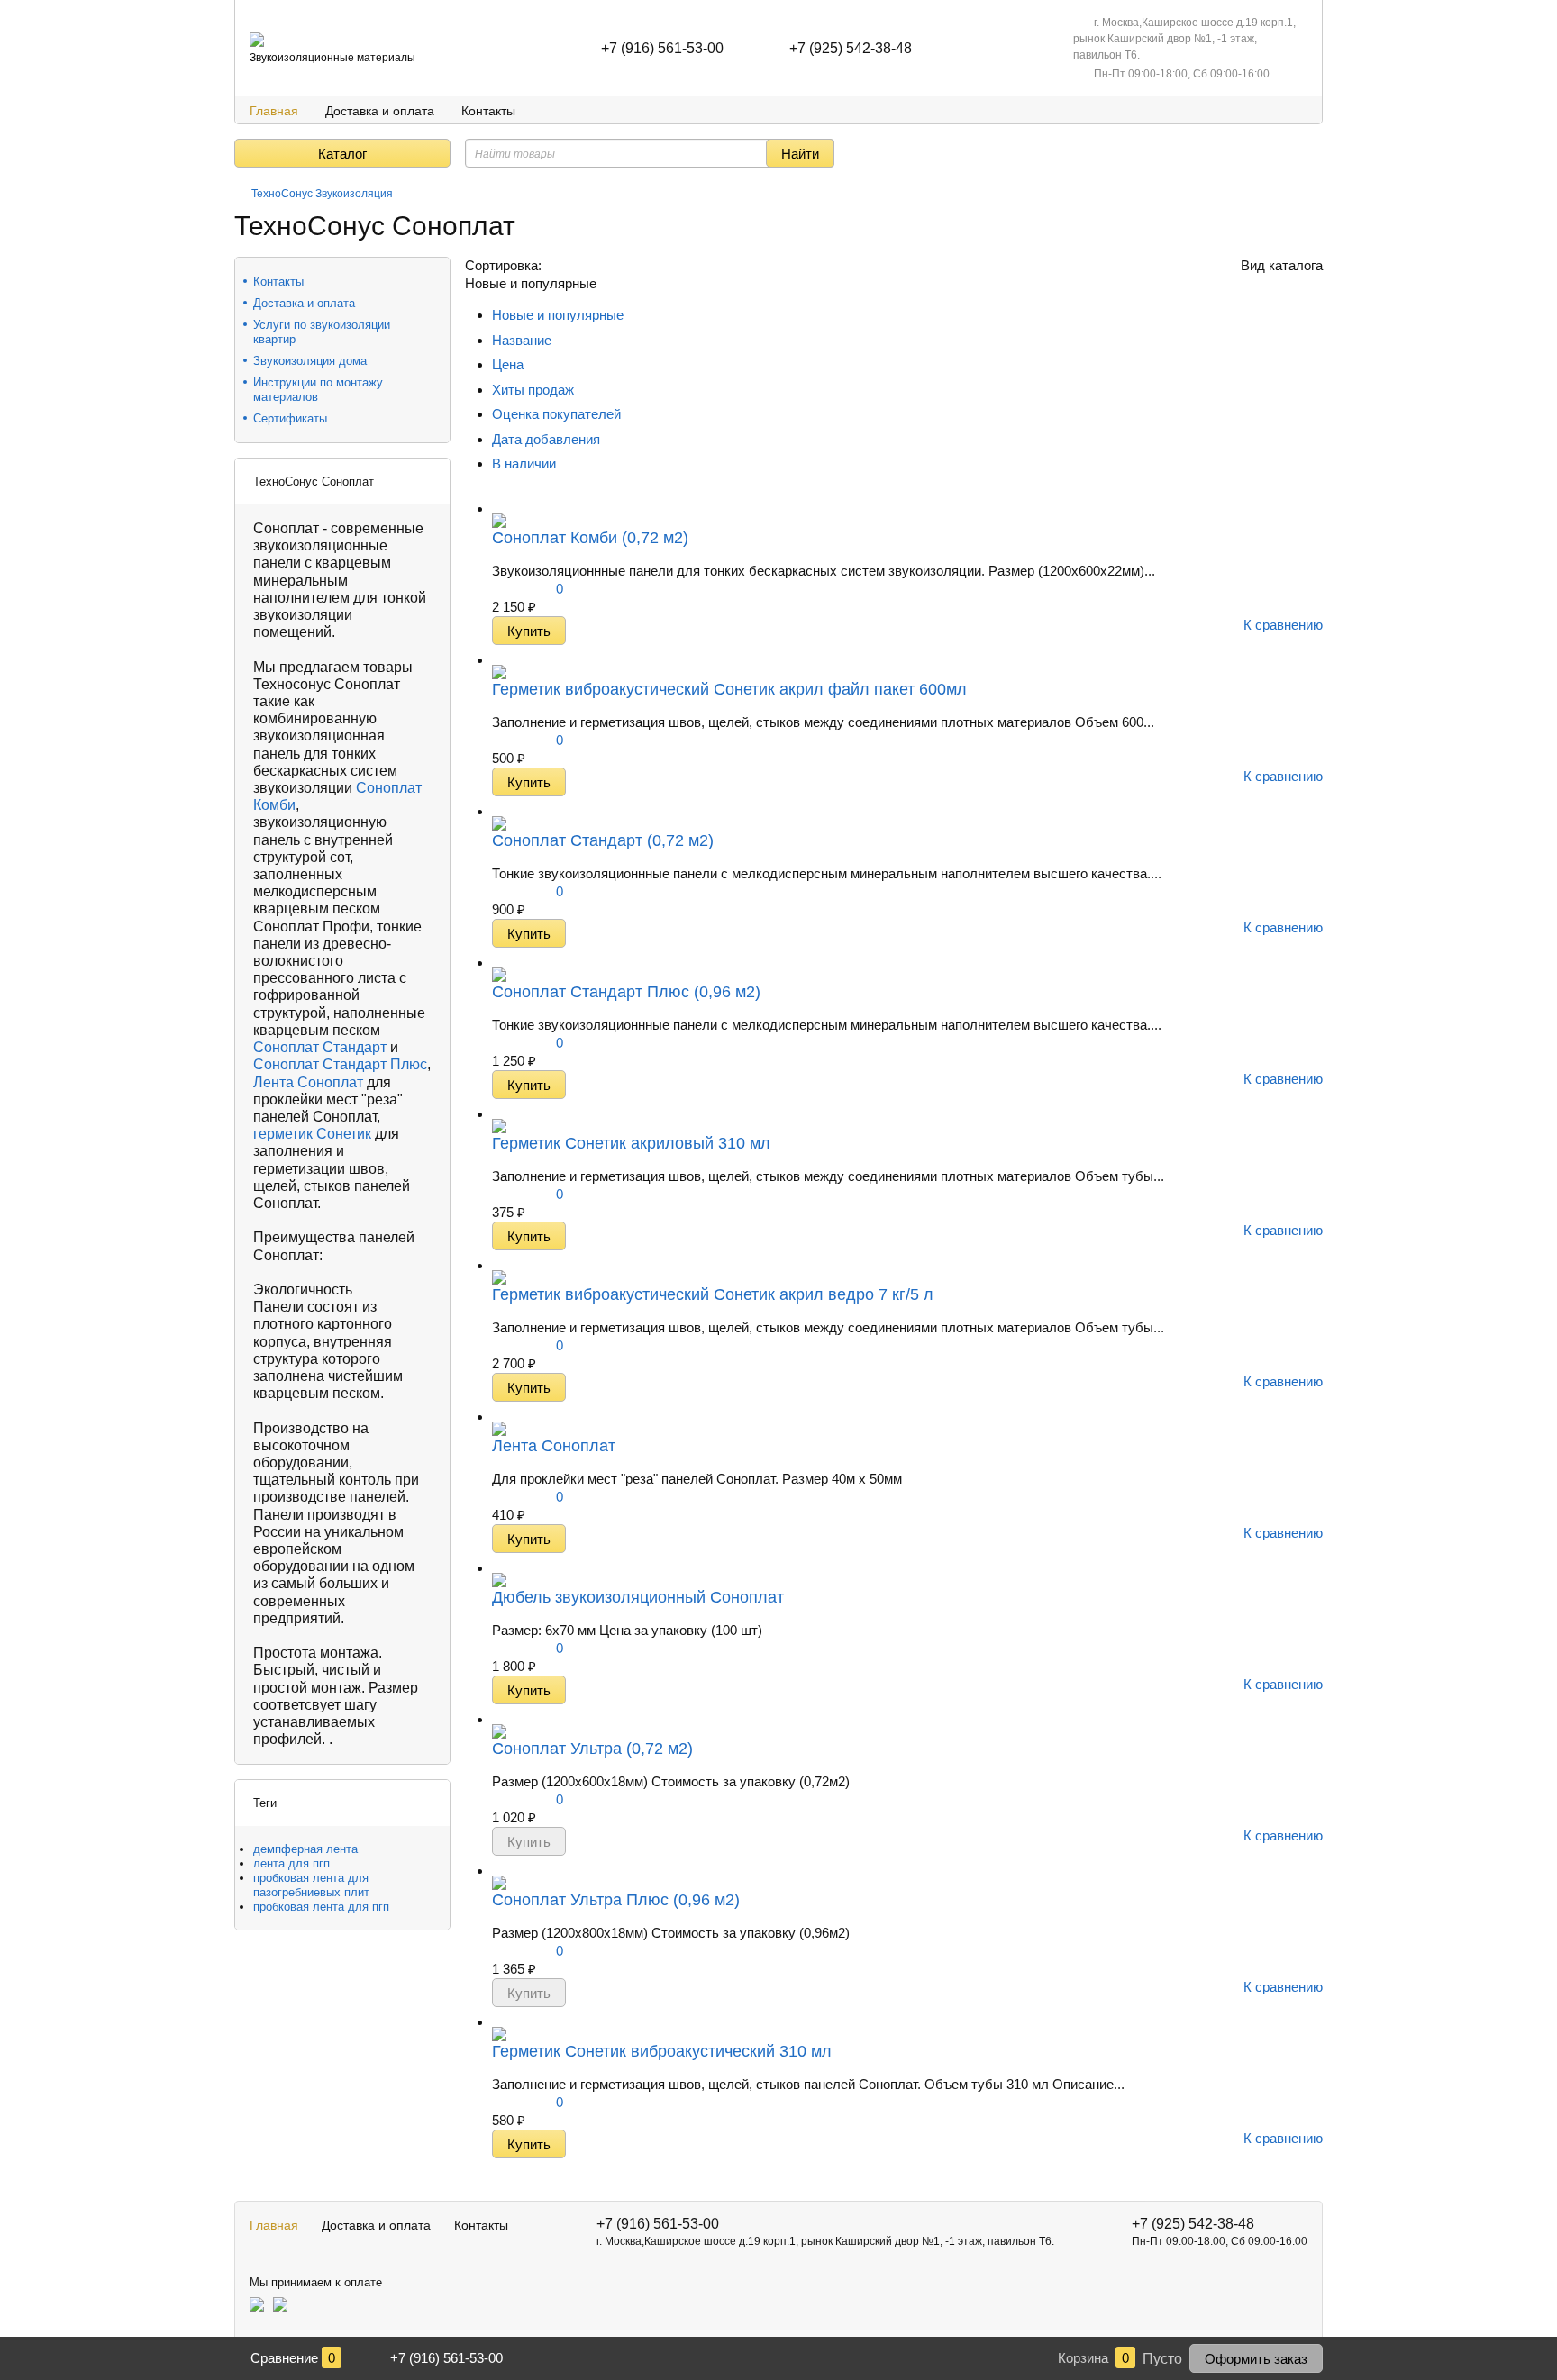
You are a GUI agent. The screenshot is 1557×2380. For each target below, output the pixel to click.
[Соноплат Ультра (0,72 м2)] (499, 1719)
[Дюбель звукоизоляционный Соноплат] (499, 1568)
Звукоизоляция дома (310, 361)
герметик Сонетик (312, 1134)
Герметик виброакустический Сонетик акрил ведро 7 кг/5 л (713, 1294)
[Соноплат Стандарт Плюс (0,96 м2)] (499, 963)
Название (522, 340)
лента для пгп (291, 1863)
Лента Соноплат (308, 1082)
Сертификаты (290, 418)
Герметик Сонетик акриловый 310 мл (631, 1143)
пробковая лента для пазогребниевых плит (311, 1885)
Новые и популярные (560, 315)
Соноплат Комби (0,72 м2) (590, 538)
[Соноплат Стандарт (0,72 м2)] (499, 811)
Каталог (342, 154)
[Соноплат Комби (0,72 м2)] (499, 509)
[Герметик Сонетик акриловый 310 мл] (499, 1114)
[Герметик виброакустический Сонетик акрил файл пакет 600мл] (499, 660)
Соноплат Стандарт (320, 1047)
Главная (274, 111)
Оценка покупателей (556, 414)
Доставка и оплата (380, 111)
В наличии (524, 463)
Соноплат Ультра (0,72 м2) (592, 1749)
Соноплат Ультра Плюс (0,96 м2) (616, 1900)
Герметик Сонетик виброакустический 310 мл (662, 2051)
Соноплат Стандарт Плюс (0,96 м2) (626, 992)
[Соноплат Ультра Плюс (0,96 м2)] (499, 1871)
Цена (508, 364)
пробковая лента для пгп (321, 1907)
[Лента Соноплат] (499, 1417)
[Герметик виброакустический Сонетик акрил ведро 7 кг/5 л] (499, 1265)
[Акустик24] (257, 40)
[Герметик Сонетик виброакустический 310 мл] (499, 2022)
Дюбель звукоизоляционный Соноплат (638, 1597)
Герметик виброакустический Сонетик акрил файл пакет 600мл (729, 689)
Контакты (488, 111)
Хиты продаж (533, 390)
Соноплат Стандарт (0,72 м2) (603, 840)
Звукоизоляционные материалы (332, 58)
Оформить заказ (1256, 2359)
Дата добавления (546, 439)
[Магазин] (241, 194)
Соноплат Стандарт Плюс (340, 1064)
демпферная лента (305, 1849)
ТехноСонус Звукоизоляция (322, 194)
